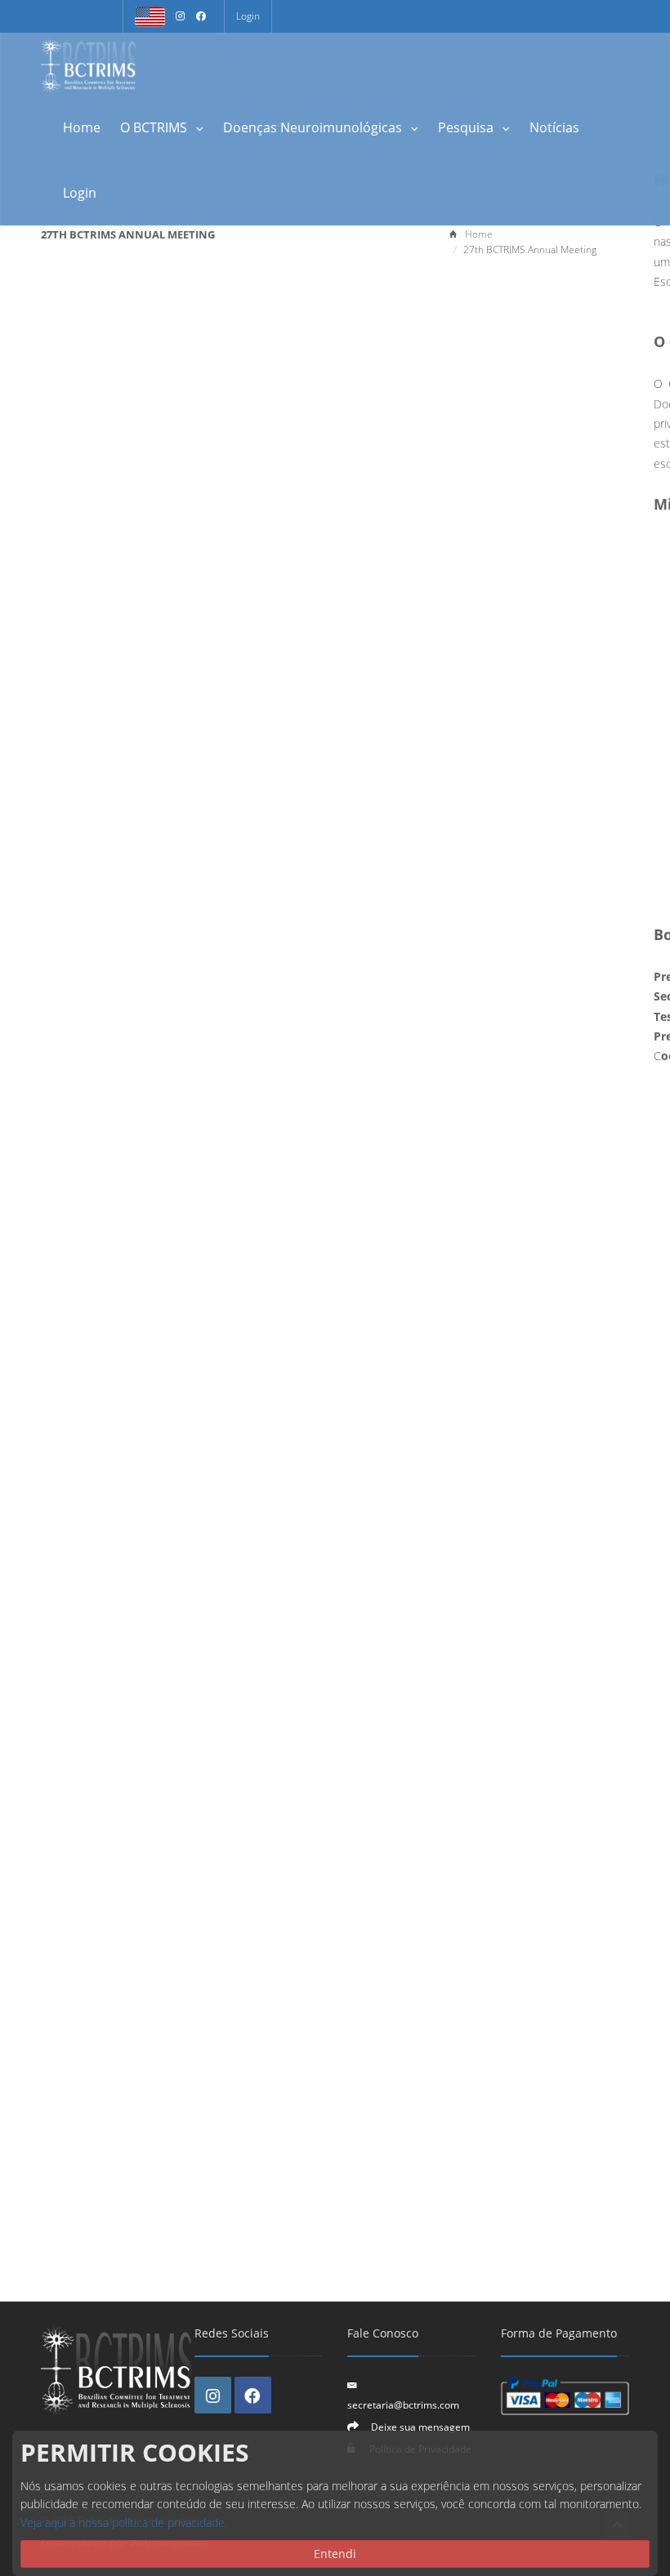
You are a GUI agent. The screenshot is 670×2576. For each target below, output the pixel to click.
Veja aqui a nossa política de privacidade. (124, 2523)
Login (248, 16)
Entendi (335, 2554)
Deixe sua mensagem (420, 2427)
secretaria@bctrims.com (403, 2404)
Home (82, 127)
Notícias (554, 127)
